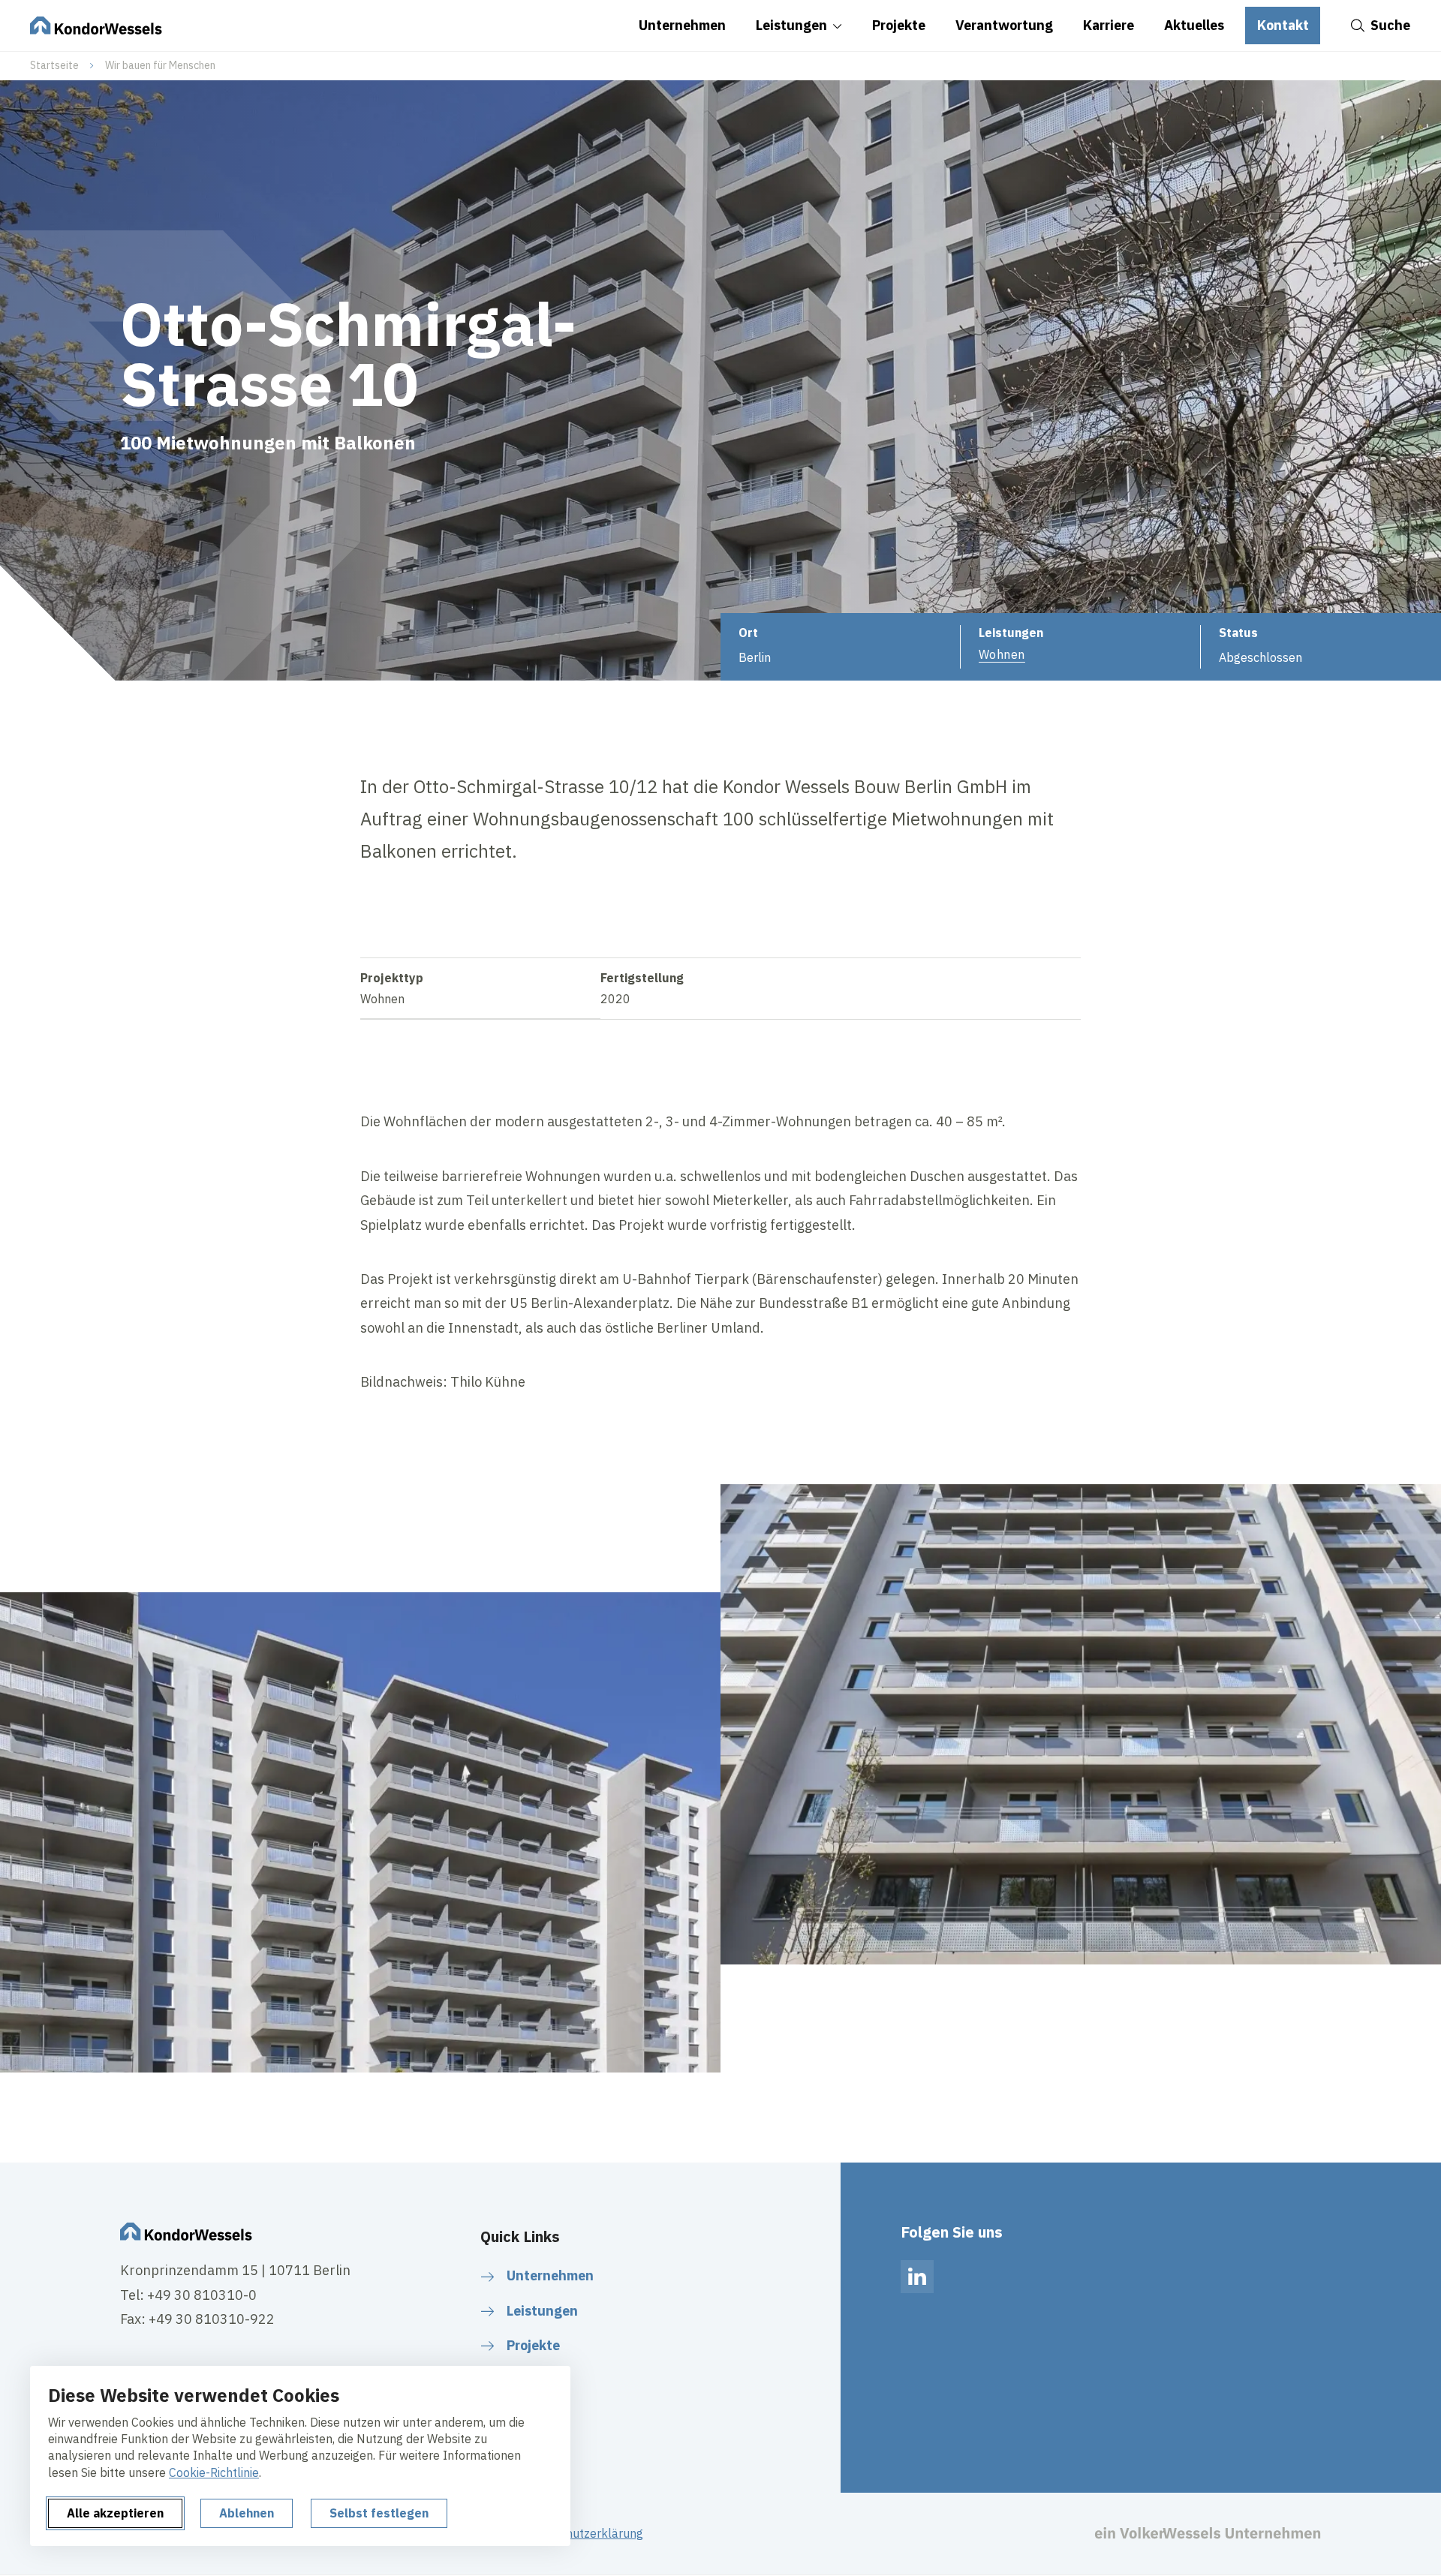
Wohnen (1002, 654)
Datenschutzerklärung (582, 2533)
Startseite (54, 65)
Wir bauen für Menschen (160, 65)
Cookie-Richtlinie (214, 2472)
